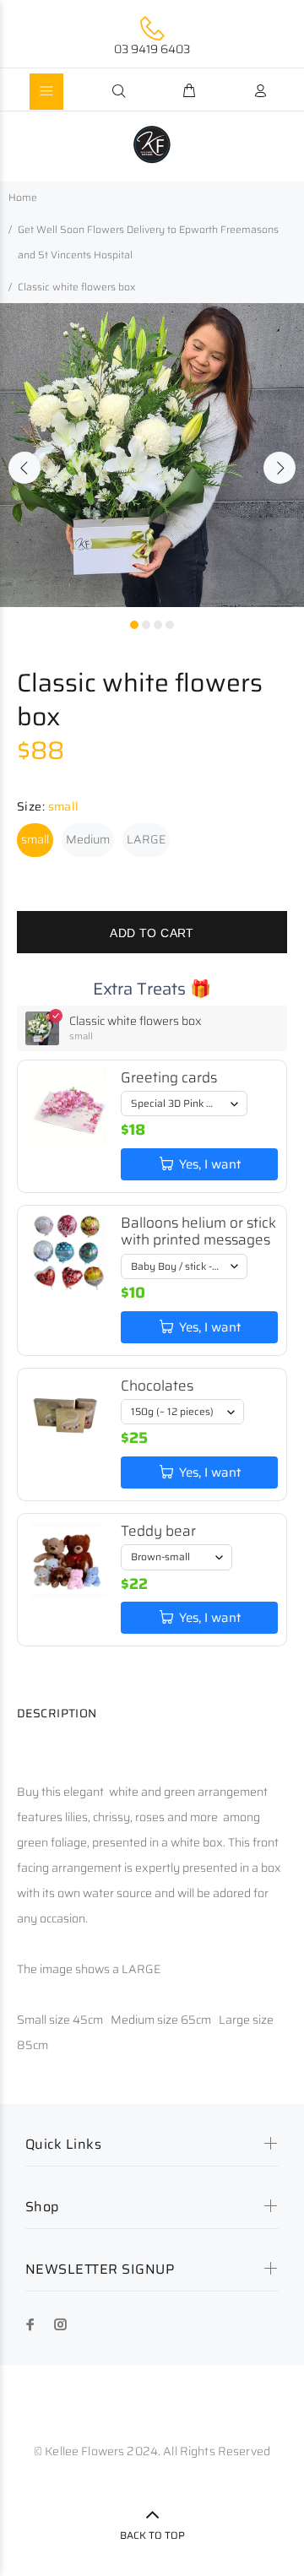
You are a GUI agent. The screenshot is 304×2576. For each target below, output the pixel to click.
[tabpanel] (152, 455)
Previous (24, 468)
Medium (88, 839)
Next (280, 468)
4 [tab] (170, 625)
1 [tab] (134, 625)
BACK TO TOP (152, 2535)
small (35, 839)
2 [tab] (146, 625)
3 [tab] (158, 625)
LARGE (146, 839)
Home (23, 197)
